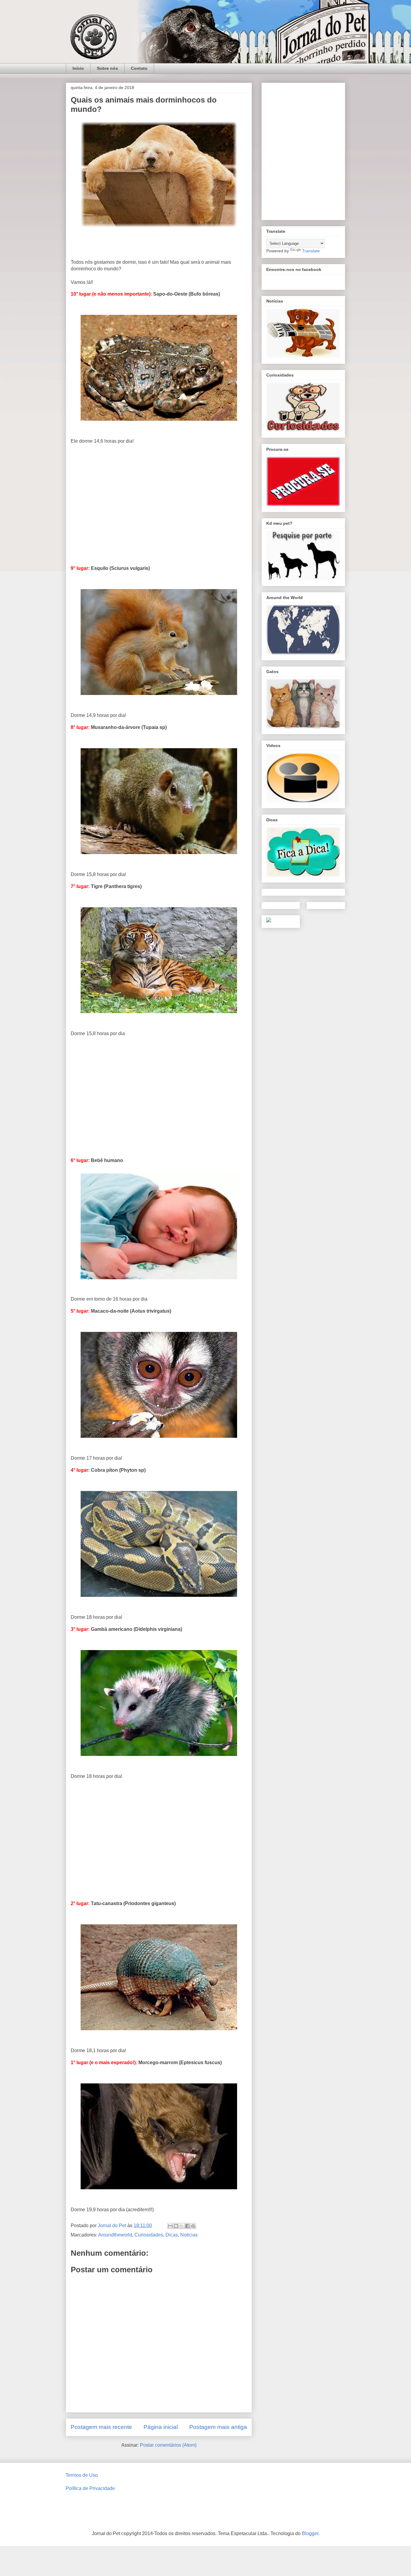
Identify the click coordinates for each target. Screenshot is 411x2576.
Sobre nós (107, 68)
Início (78, 68)
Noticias (189, 2235)
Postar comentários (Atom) (168, 2445)
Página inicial (161, 2427)
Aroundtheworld (115, 2235)
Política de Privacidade (90, 2488)
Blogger (310, 2533)
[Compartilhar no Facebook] (187, 2226)
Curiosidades (149, 2235)
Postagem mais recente (101, 2427)
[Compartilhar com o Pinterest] (193, 2226)
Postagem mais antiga (218, 2427)
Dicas (172, 2235)
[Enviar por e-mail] (170, 2226)
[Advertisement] (159, 501)
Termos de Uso (82, 2475)
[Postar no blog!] (176, 2226)
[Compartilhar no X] (182, 2226)
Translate (311, 251)
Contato (139, 68)
